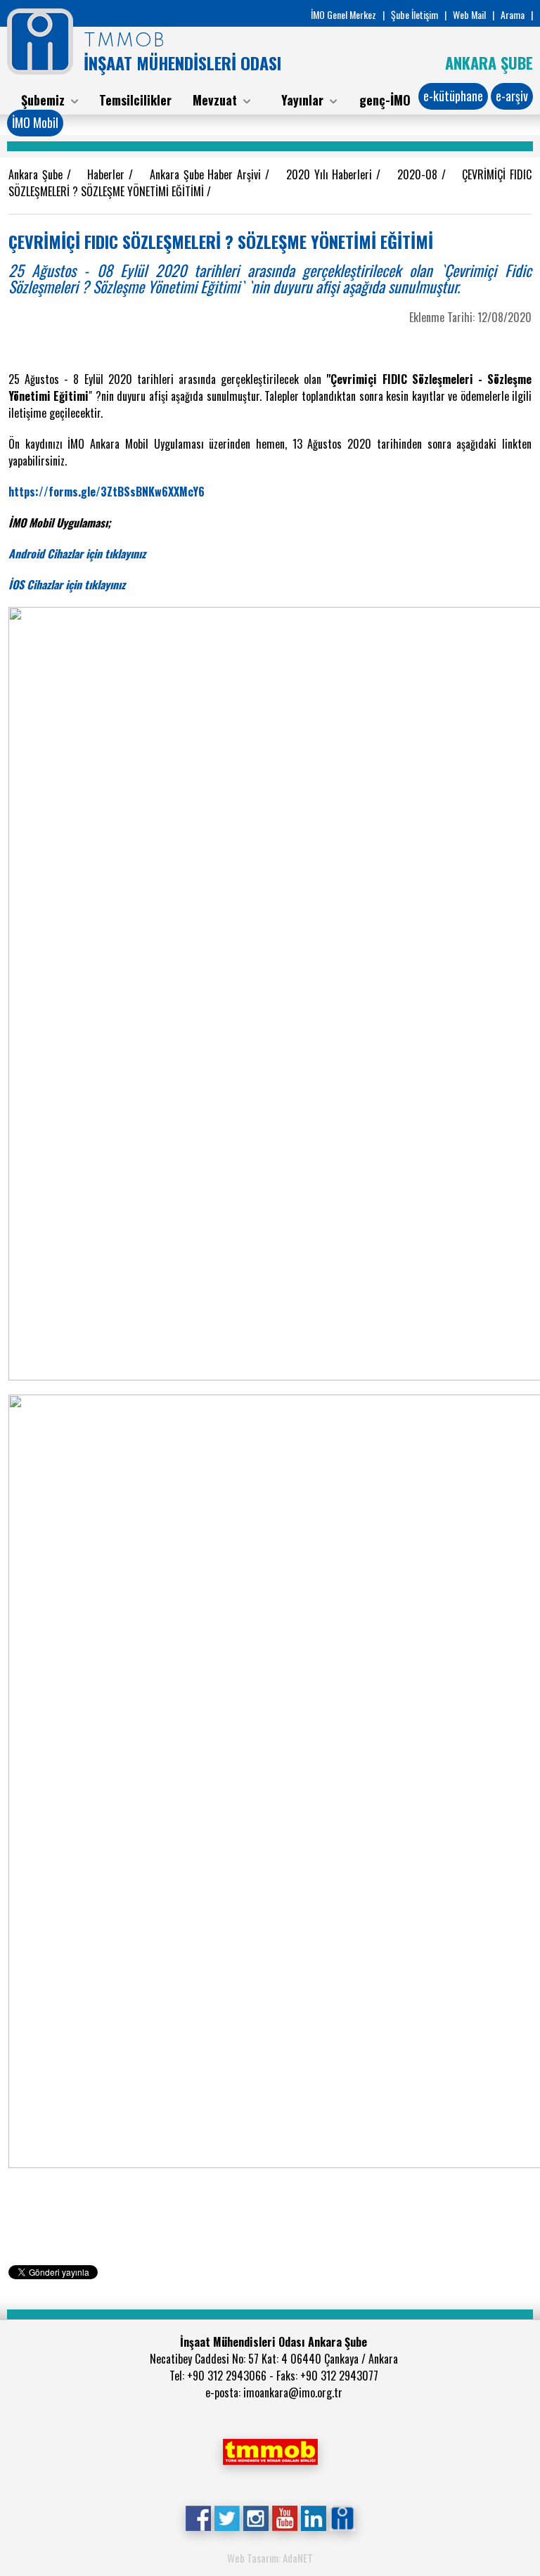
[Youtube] (284, 2517)
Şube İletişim (414, 14)
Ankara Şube (38, 174)
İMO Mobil (35, 122)
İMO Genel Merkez (343, 14)
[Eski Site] (342, 2517)
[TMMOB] (270, 2450)
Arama (513, 14)
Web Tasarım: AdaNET (270, 2558)
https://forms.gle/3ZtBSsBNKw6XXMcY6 (107, 492)
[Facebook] (198, 2517)
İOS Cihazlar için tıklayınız (67, 584)
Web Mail (469, 14)
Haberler (108, 174)
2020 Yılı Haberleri (332, 174)
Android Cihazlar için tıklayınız (77, 553)
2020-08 (419, 174)
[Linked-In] (313, 2517)
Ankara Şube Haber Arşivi (208, 174)
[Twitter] (227, 2517)
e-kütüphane (453, 96)
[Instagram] (256, 2517)
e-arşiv (512, 96)
